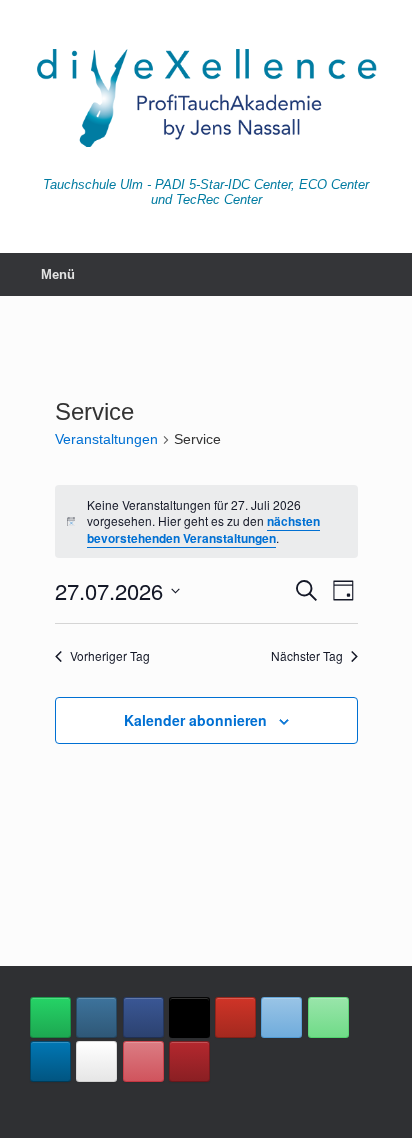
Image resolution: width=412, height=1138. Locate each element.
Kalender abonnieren (195, 720)
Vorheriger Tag (110, 656)
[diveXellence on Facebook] (143, 1017)
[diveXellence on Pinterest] (143, 1061)
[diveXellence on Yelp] (189, 1061)
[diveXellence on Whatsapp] (50, 1017)
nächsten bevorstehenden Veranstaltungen (203, 529)
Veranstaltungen (106, 439)
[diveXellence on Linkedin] (50, 1061)
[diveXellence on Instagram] (96, 1017)
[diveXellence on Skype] (96, 1061)
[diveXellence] (206, 96)
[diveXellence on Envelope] (281, 1017)
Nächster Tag (307, 656)
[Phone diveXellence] (328, 1017)
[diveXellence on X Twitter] (189, 1017)
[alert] (206, 522)
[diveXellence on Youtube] (235, 1017)
